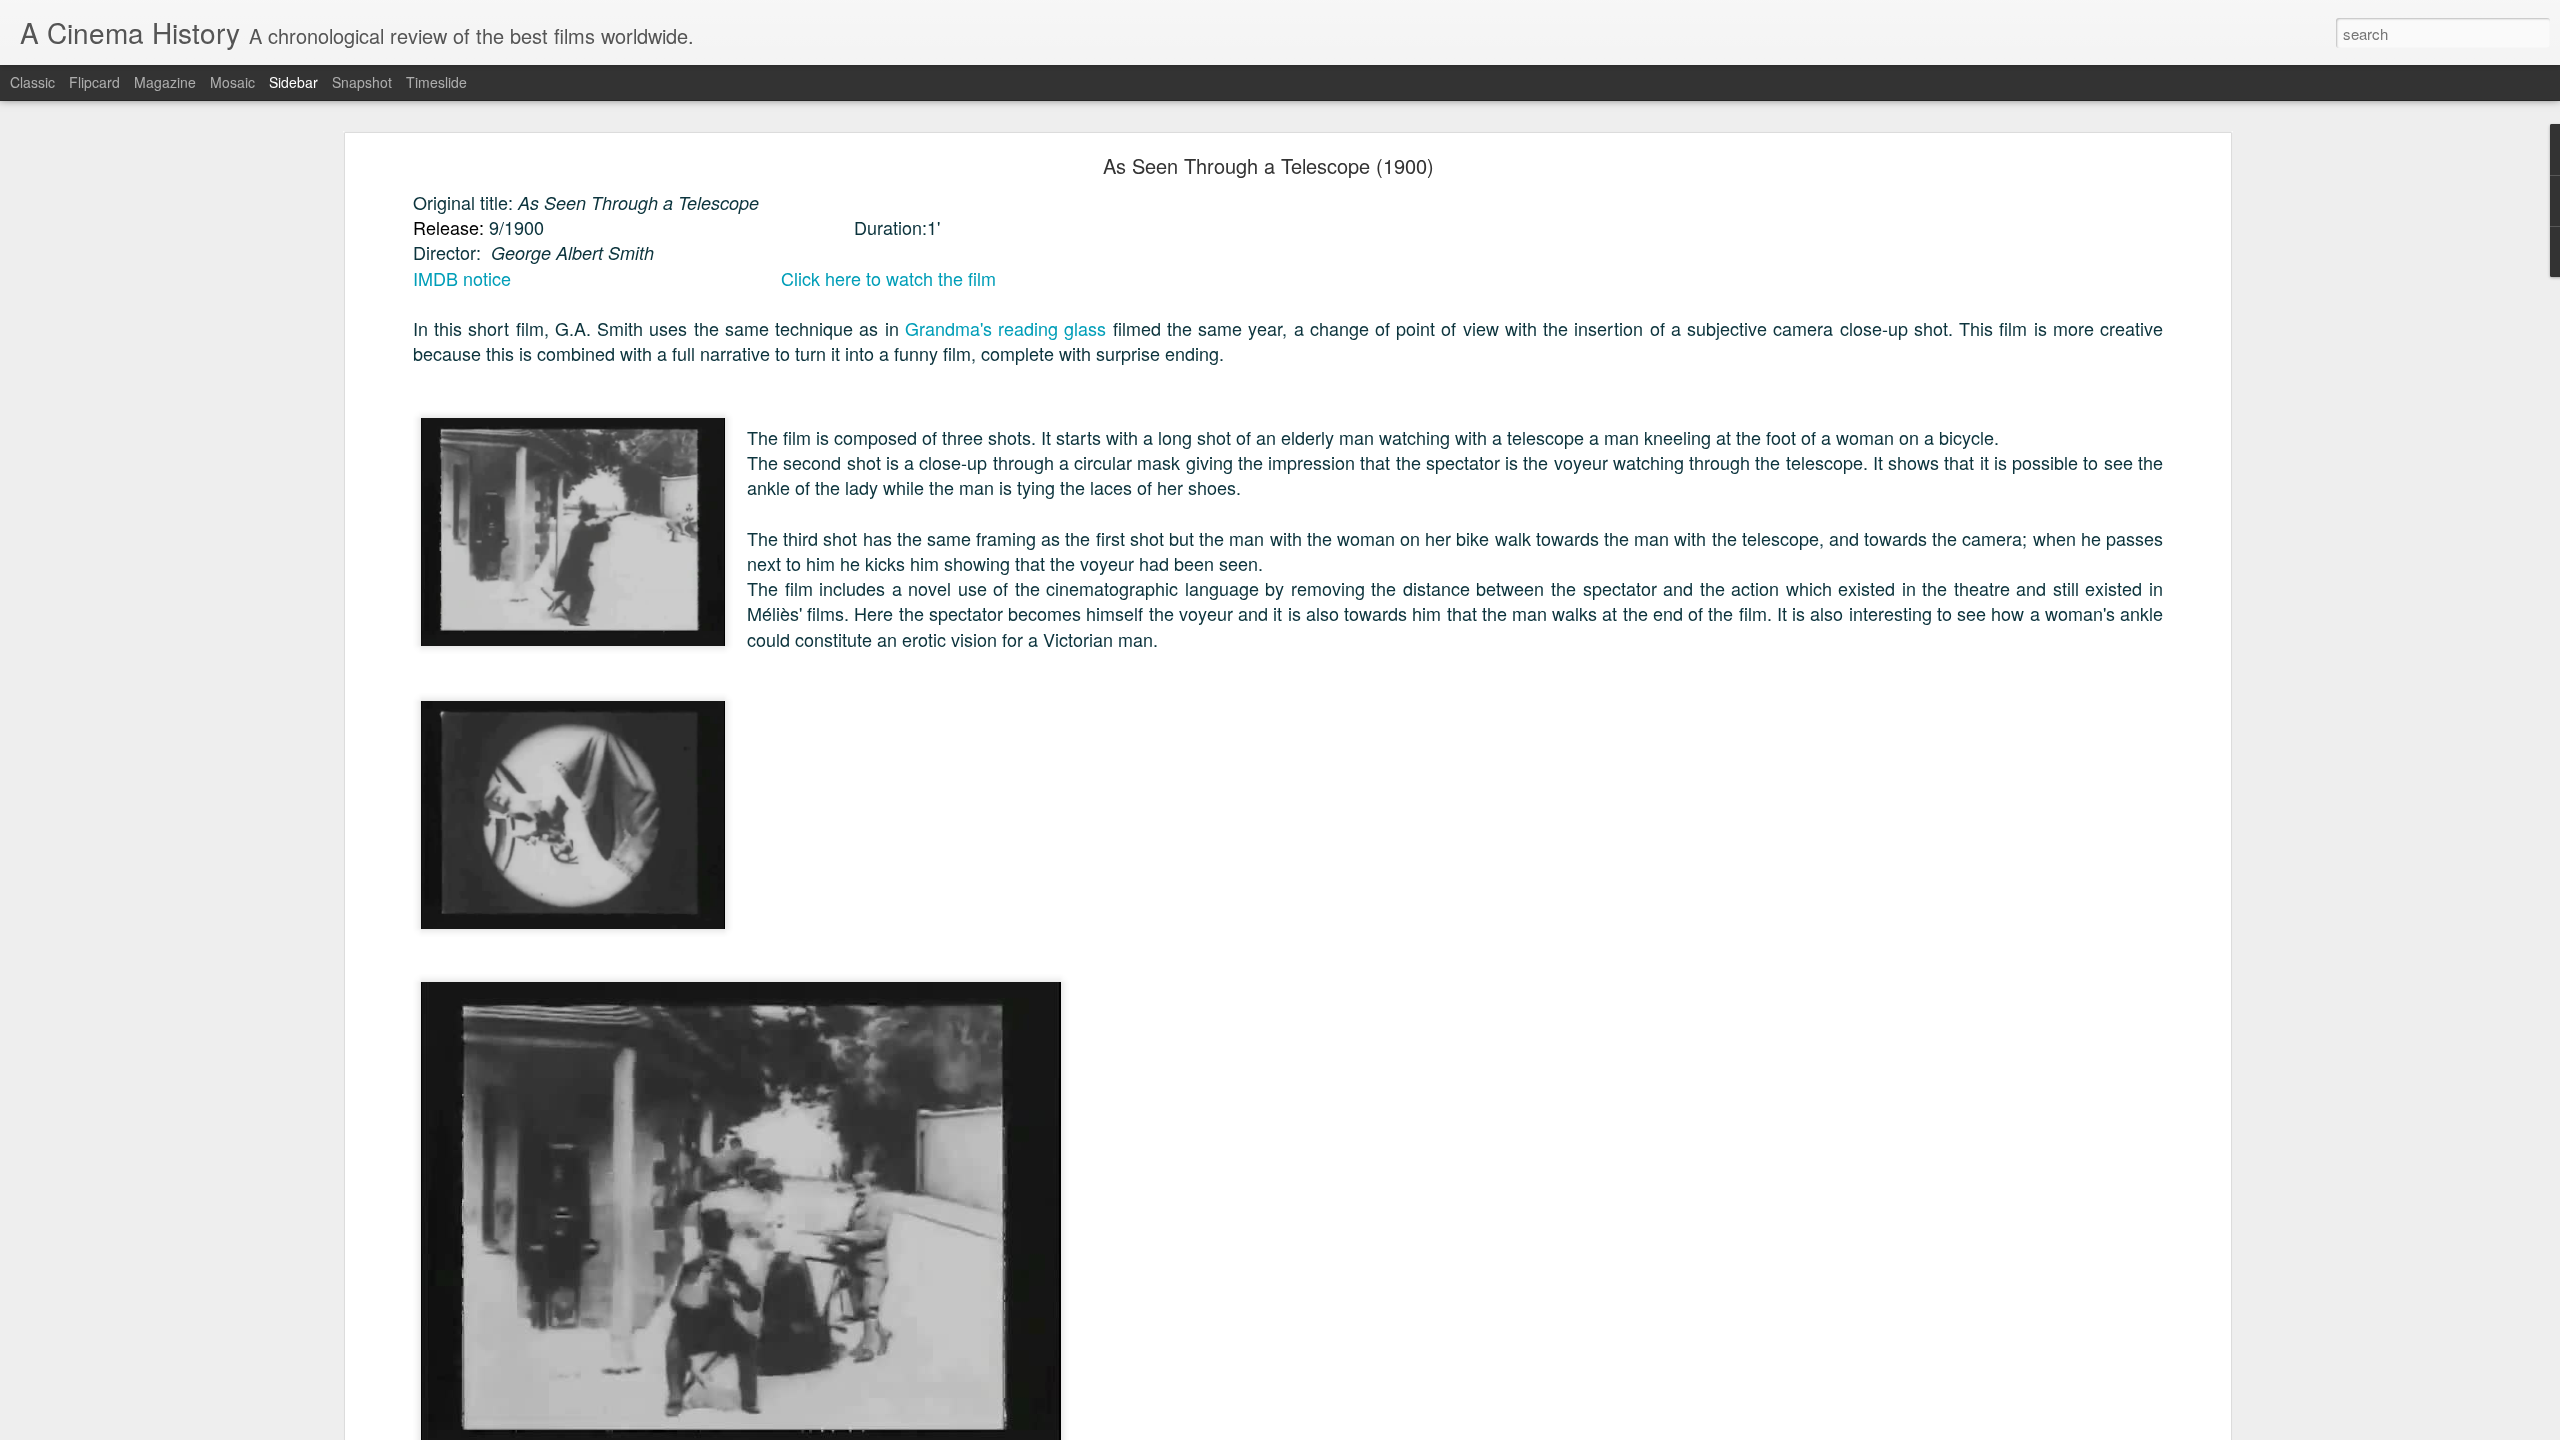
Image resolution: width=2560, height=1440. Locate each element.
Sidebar (293, 82)
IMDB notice (462, 278)
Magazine (165, 82)
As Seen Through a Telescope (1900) (1268, 165)
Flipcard (94, 82)
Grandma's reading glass (1005, 328)
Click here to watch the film (888, 278)
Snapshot (362, 82)
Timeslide (436, 82)
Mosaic (232, 82)
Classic (32, 82)
